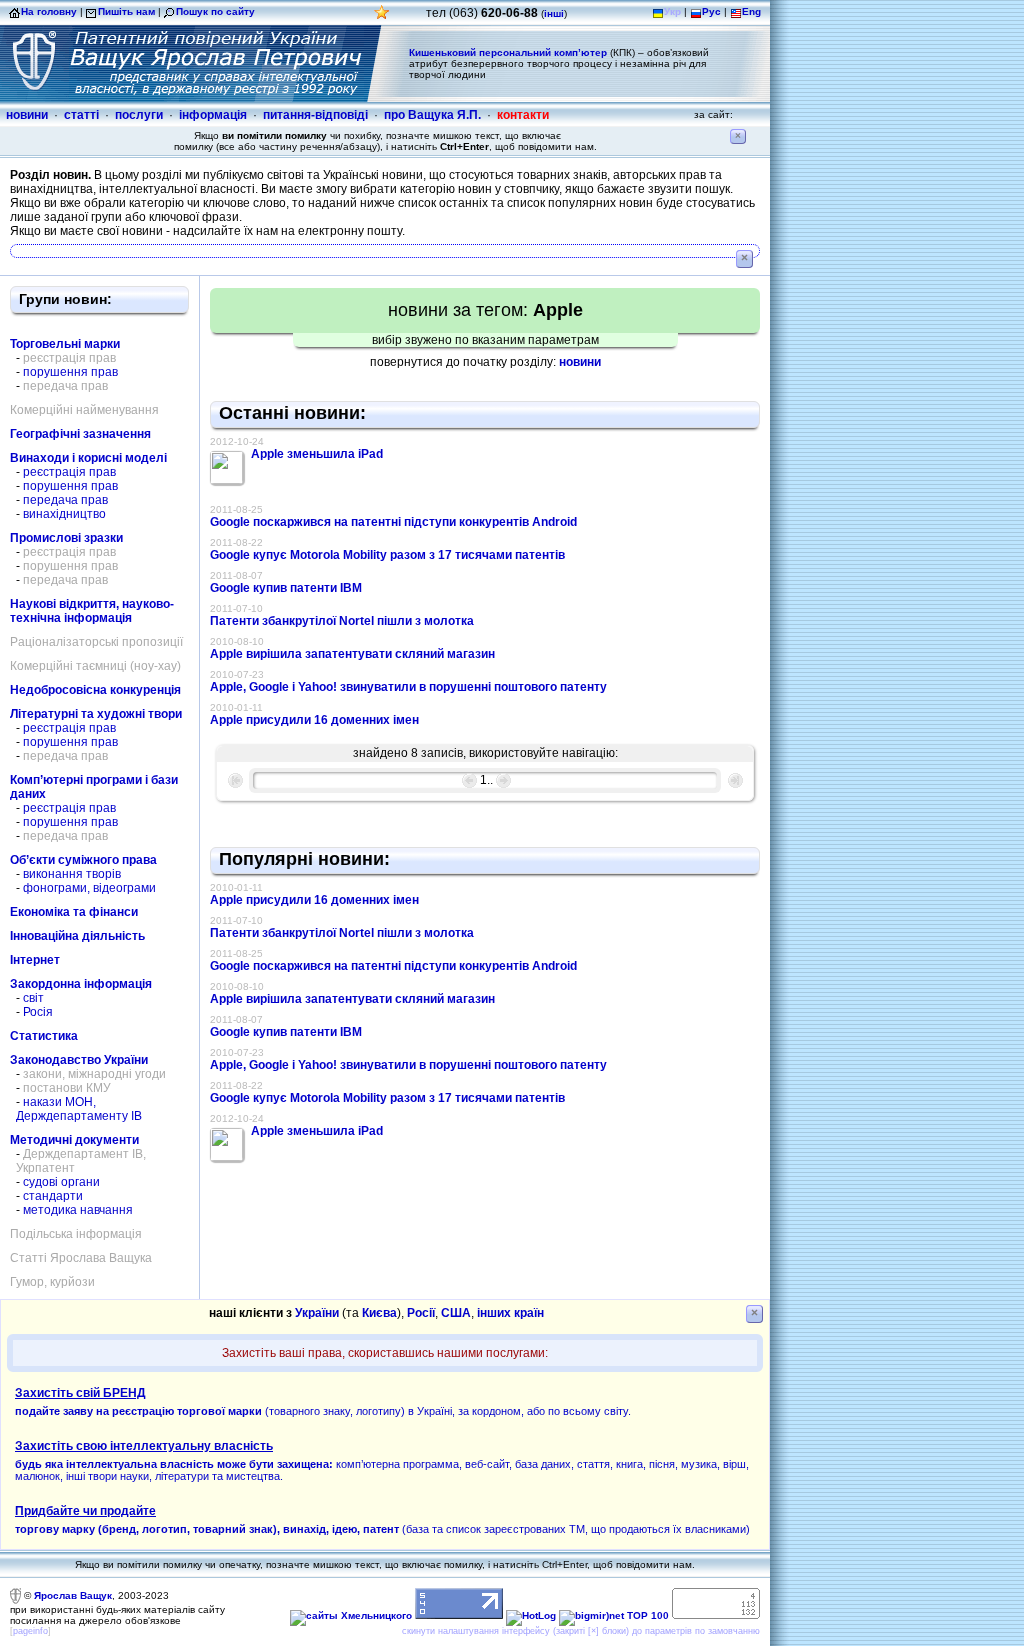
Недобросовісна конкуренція (95, 690)
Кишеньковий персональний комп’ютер (508, 52)
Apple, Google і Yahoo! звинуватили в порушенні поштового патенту (408, 687)
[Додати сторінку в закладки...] (382, 17)
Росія (38, 1012)
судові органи (61, 1182)
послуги (139, 115)
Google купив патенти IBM (286, 588)
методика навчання (78, 1210)
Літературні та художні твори (96, 714)
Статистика (44, 1036)
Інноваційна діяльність (77, 936)
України (317, 1313)
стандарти (53, 1196)
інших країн (510, 1313)
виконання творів (72, 874)
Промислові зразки (66, 538)
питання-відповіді (315, 115)
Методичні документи (74, 1140)
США (456, 1313)
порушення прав (70, 372)
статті (81, 115)
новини (27, 115)
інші (554, 13)
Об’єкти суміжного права (83, 860)
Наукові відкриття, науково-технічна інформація (92, 611)
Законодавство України (79, 1060)
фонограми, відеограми (89, 888)
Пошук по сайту (215, 11)
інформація (213, 115)
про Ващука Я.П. (432, 115)
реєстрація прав (69, 472)
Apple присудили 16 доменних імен (314, 720)
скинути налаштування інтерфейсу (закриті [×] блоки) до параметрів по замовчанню (581, 1631)
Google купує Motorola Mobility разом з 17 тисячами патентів (387, 555)
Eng (751, 11)
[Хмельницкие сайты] (351, 1615)
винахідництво (64, 514)
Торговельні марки (65, 344)
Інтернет (35, 960)
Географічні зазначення (80, 434)
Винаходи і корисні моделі (88, 458)
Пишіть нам (126, 11)
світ (33, 998)
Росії (421, 1313)
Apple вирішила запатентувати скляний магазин (352, 654)
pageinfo (30, 1631)
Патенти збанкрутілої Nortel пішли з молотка (342, 621)
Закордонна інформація (81, 984)
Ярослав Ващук (73, 1595)
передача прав (65, 500)
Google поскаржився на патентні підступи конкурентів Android (393, 522)
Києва (379, 1313)
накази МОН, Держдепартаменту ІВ (79, 1109)
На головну (49, 11)
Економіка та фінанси (74, 912)
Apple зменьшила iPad (317, 454)
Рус (711, 11)
